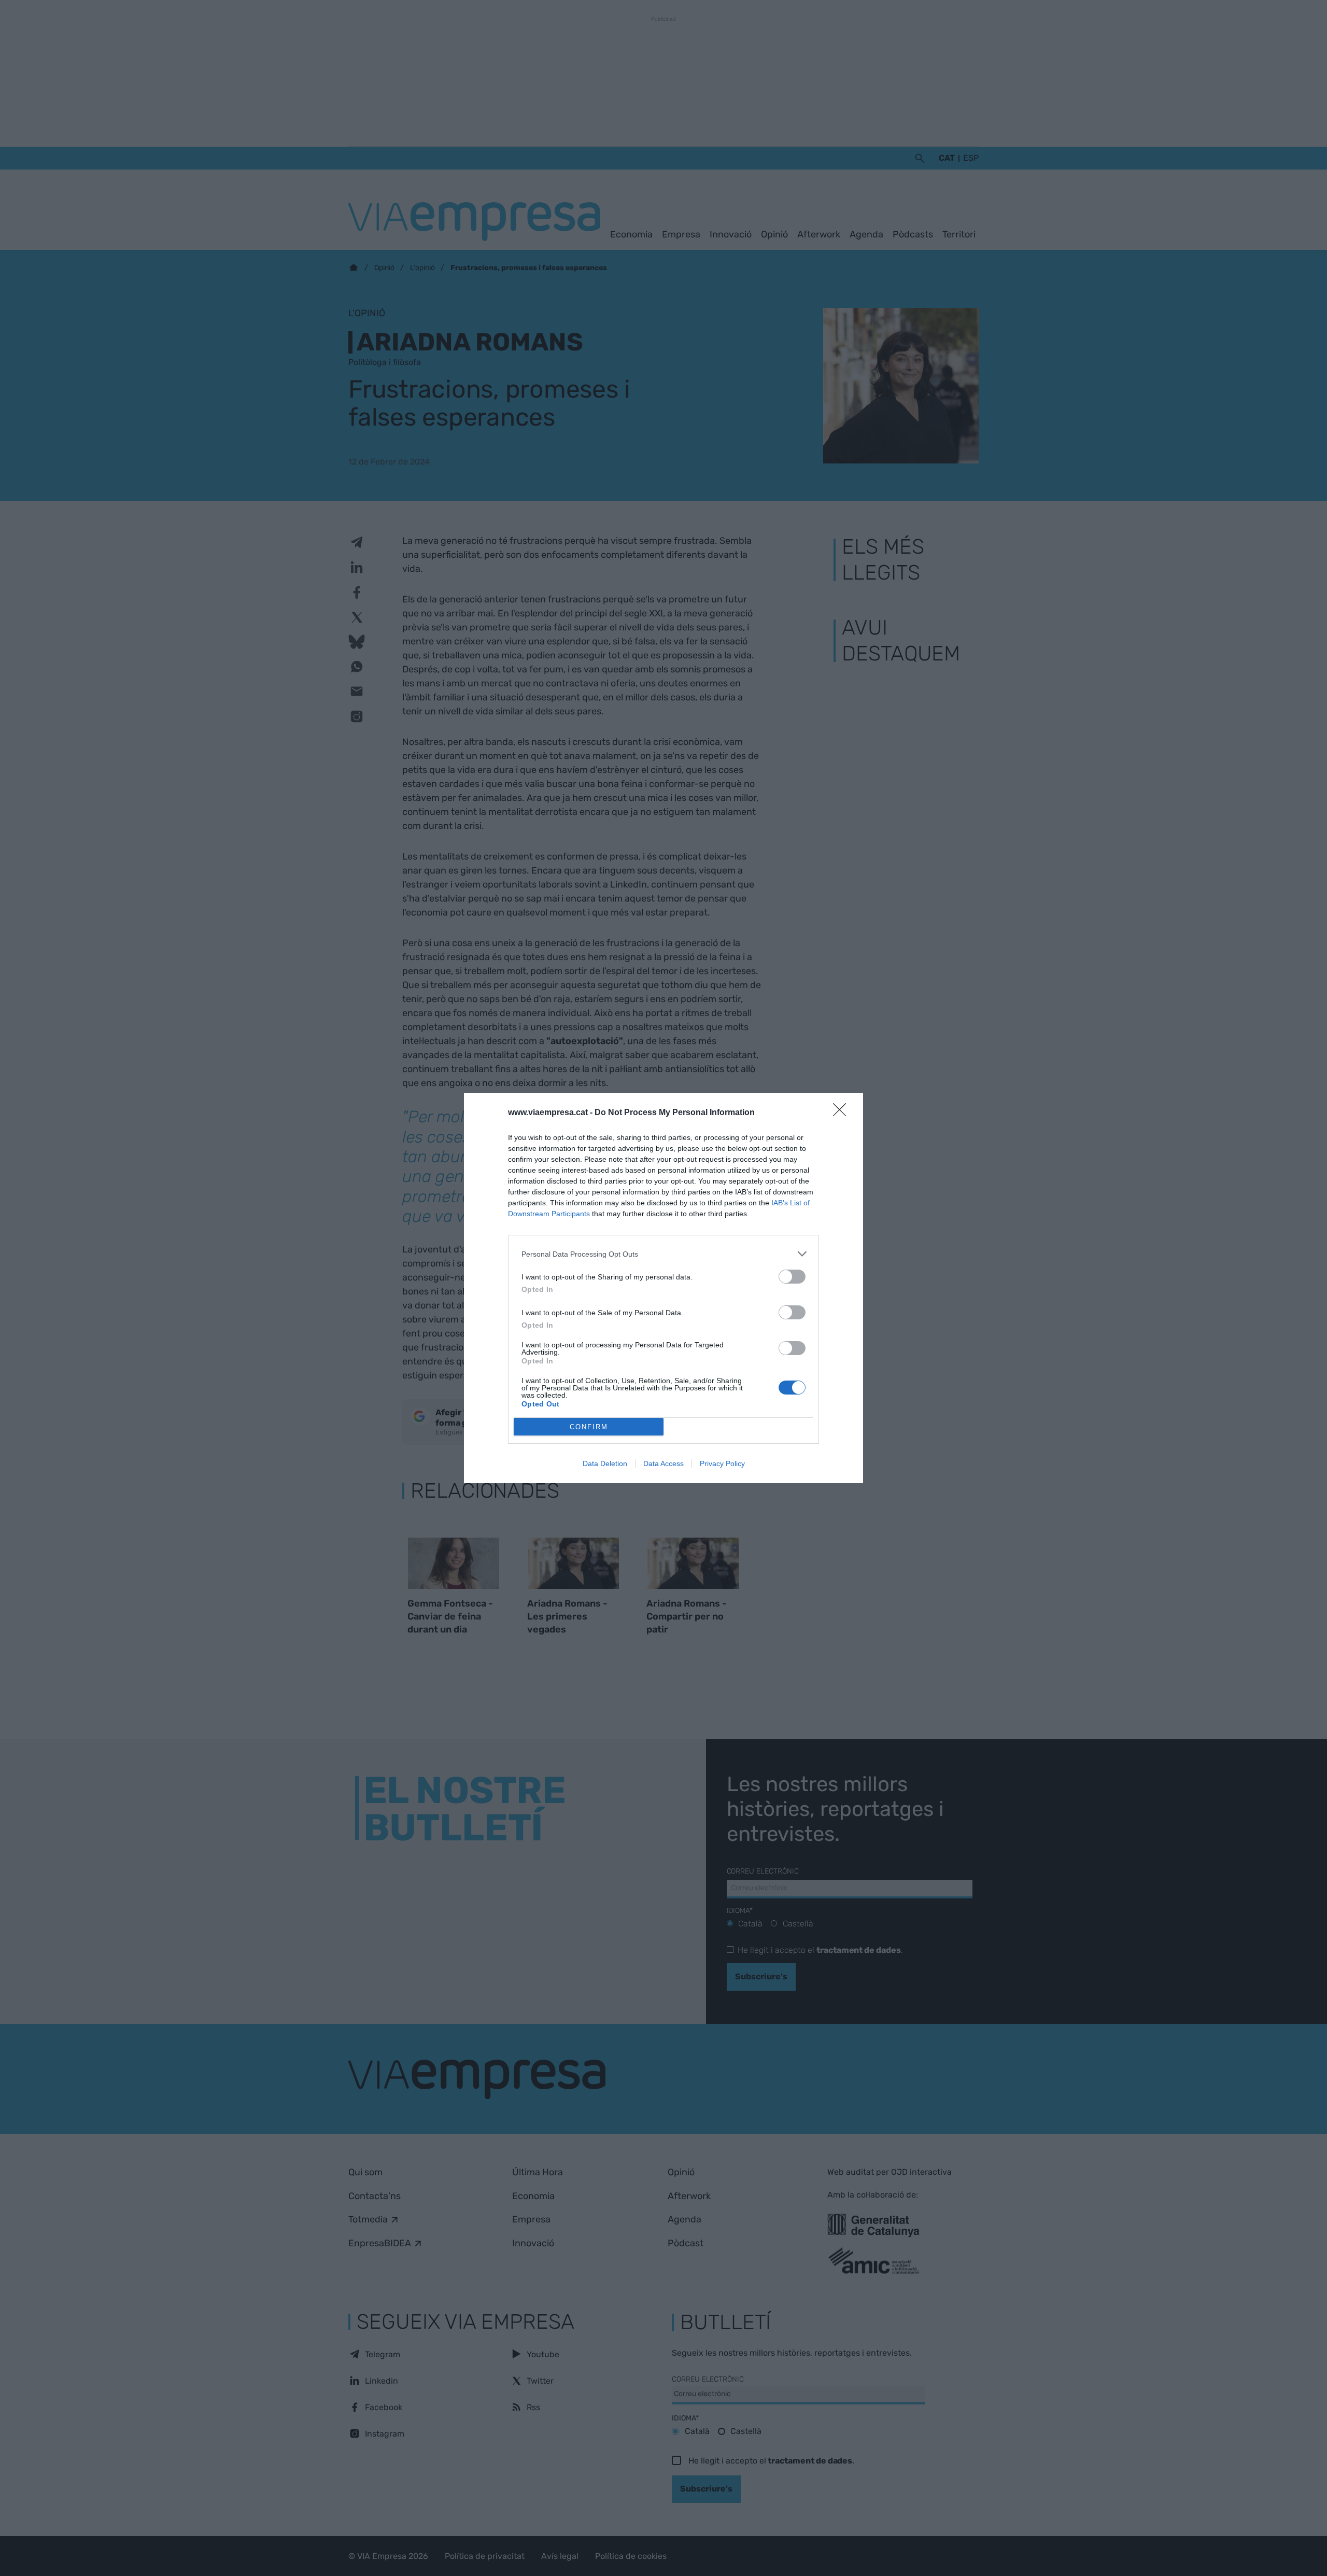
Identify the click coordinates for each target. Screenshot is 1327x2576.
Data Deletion (605, 1463)
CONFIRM (589, 1427)
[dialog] (663, 1288)
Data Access (663, 1463)
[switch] (792, 1277)
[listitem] (663, 1254)
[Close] (843, 1113)
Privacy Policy (722, 1463)
